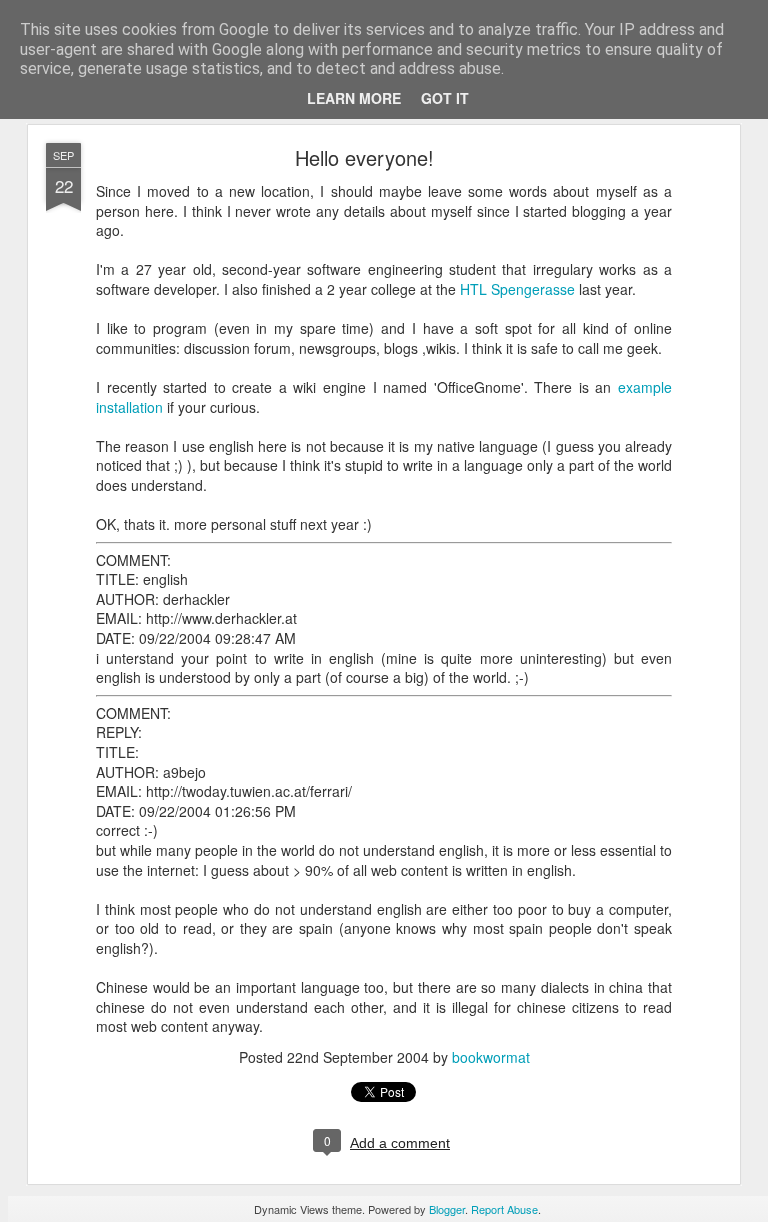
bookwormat (491, 1057)
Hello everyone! (364, 157)
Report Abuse (504, 1209)
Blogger (447, 1209)
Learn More (354, 98)
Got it (445, 98)
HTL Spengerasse (517, 289)
